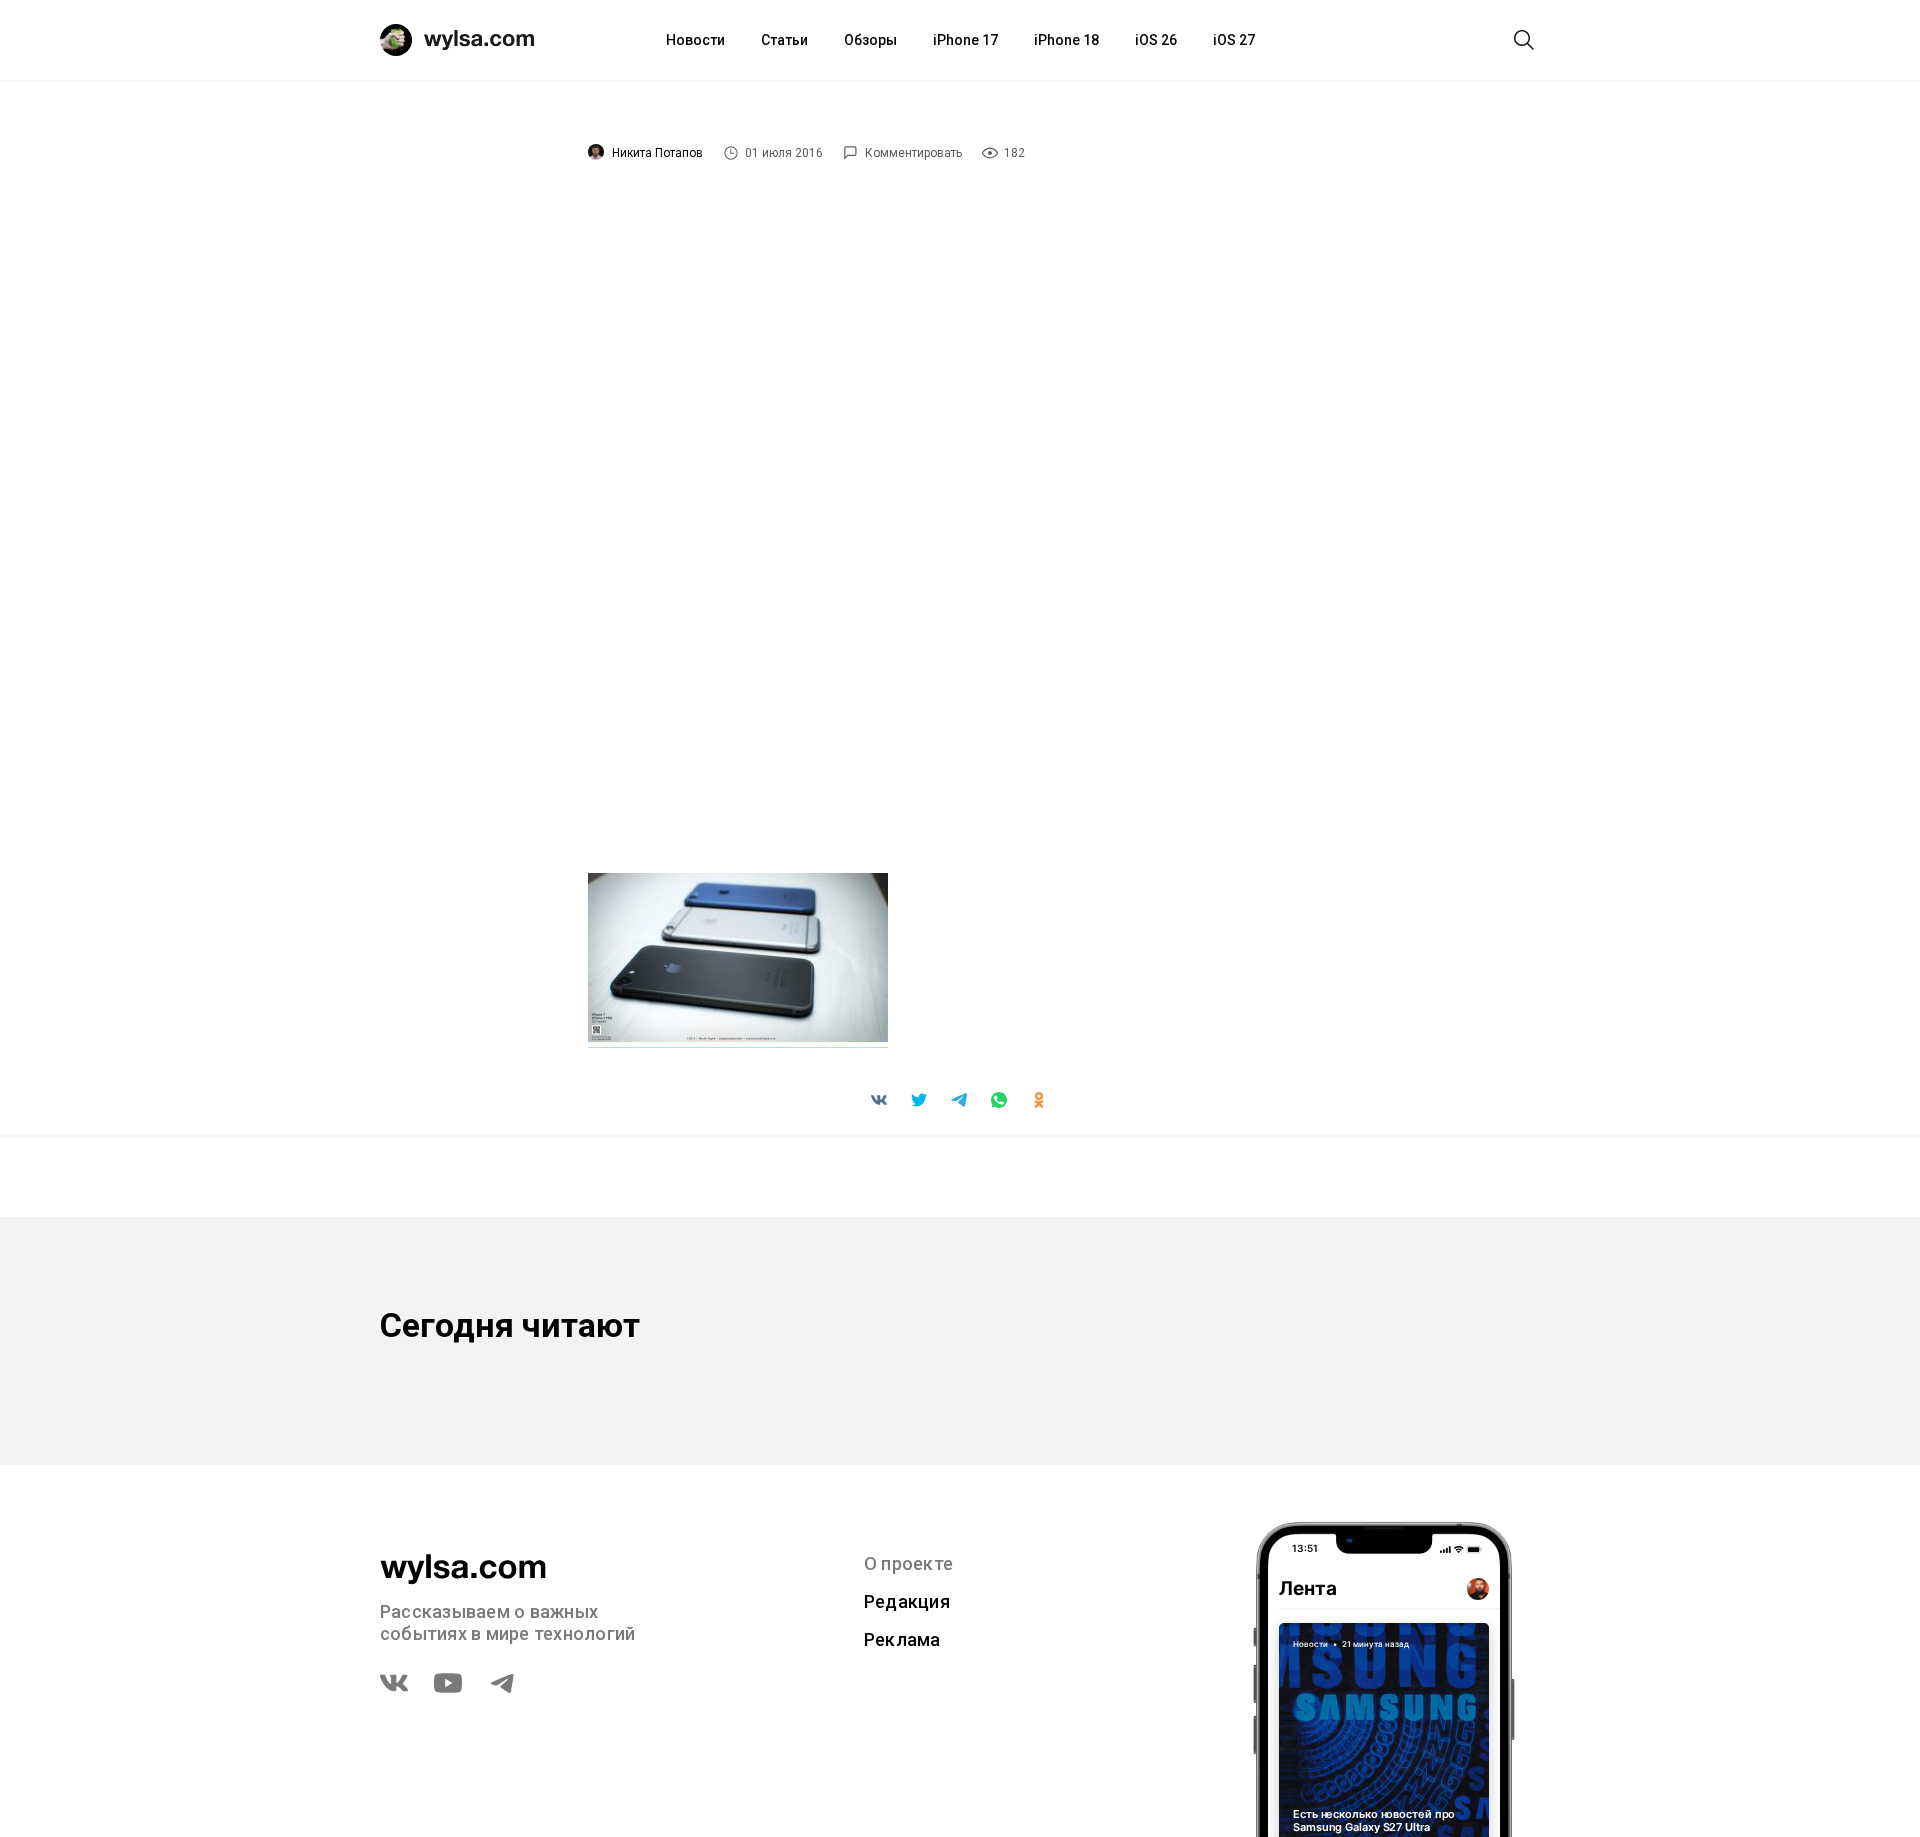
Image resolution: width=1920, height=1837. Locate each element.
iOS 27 (1234, 40)
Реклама (902, 1639)
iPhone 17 (965, 40)
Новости (695, 40)
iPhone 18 (1066, 40)
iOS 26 (1156, 40)
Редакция (907, 1601)
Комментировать (913, 153)
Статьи (784, 40)
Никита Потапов (657, 153)
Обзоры (870, 40)
